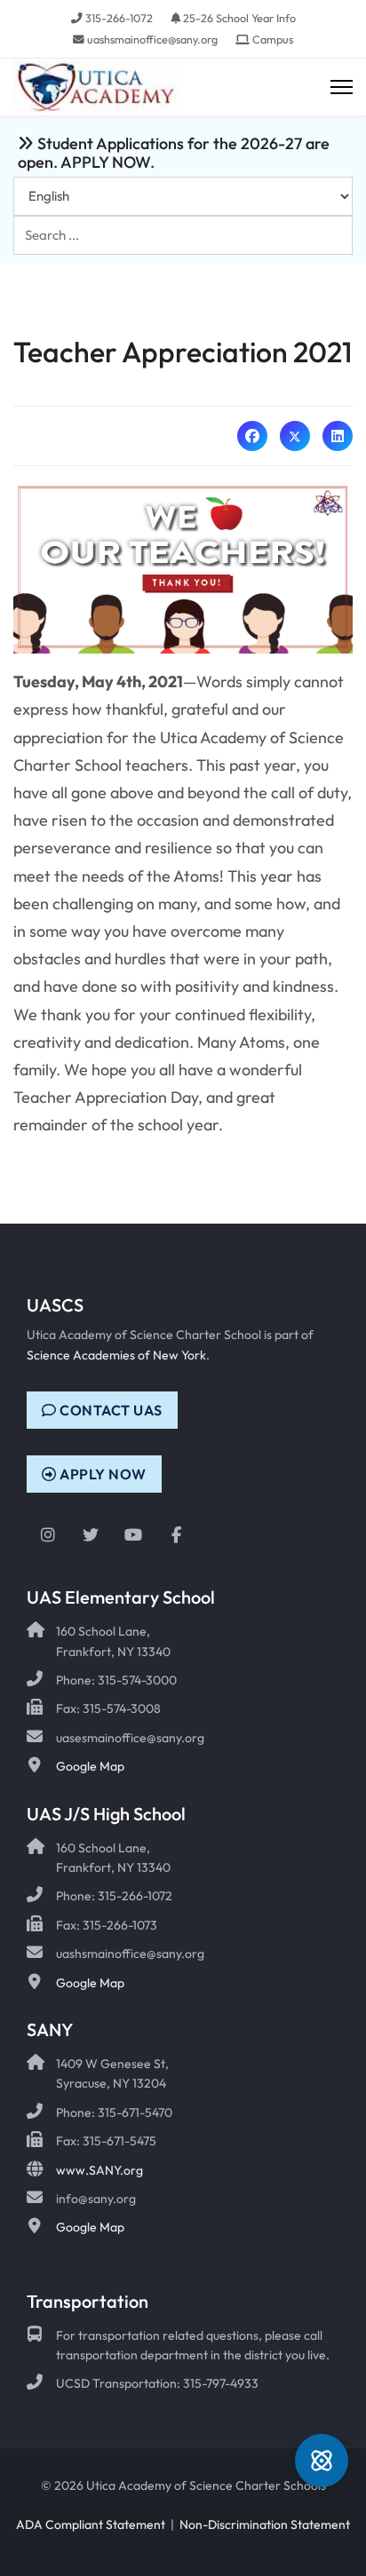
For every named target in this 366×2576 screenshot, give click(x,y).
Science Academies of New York (116, 1355)
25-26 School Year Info (239, 18)
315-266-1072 (119, 18)
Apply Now (102, 1474)
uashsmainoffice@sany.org (152, 39)
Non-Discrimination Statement (265, 2524)
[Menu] (342, 87)
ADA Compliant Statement (91, 2524)
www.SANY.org (99, 2170)
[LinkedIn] (338, 436)
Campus (273, 39)
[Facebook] (252, 436)
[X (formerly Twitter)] (295, 436)
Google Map (90, 1766)
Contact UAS (110, 1410)
